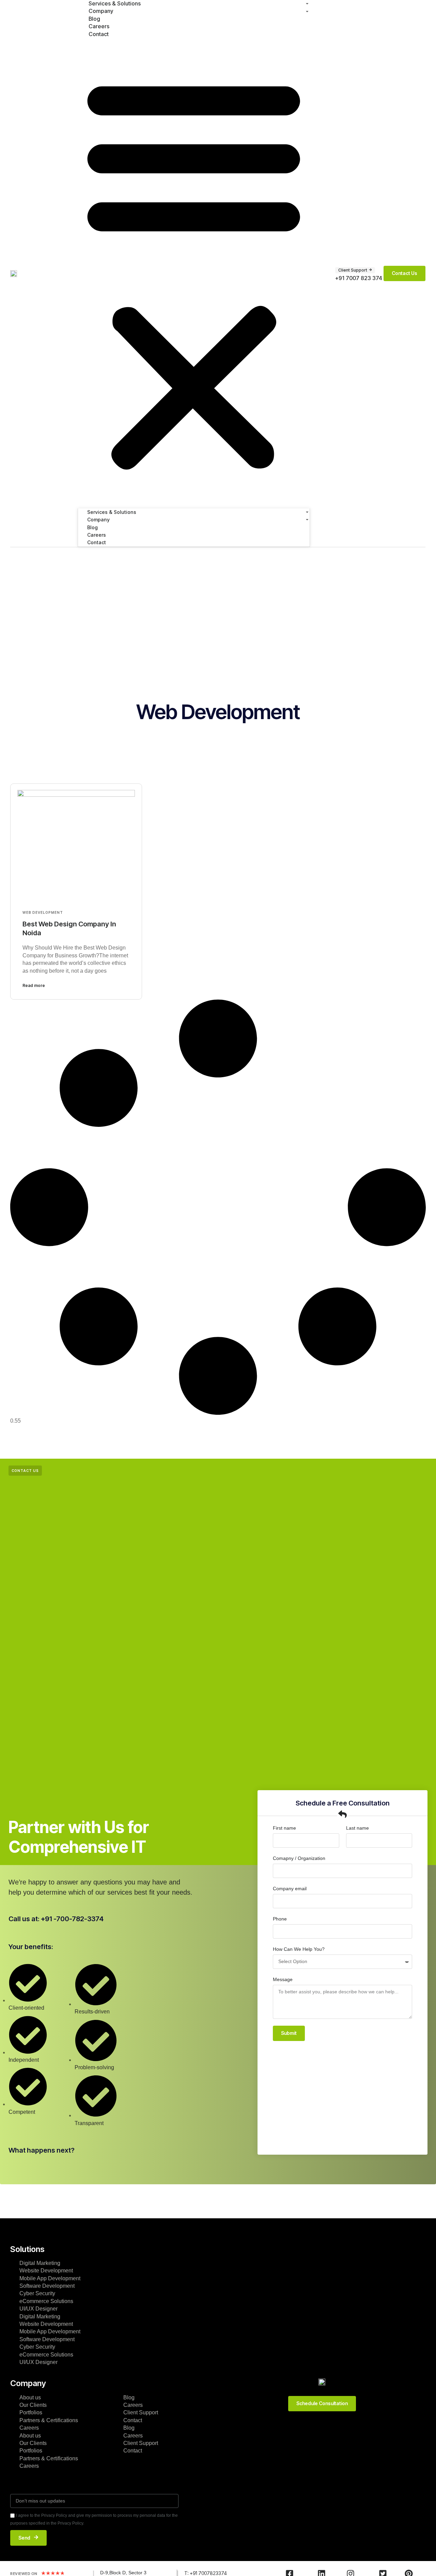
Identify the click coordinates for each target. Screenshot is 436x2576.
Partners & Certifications (49, 2420)
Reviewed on (24, 2574)
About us (30, 2397)
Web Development (43, 912)
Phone (280, 1919)
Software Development (47, 2286)
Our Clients (33, 2405)
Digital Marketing (40, 2263)
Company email (290, 1889)
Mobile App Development (50, 2278)
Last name (357, 1828)
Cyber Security (37, 2293)
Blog (129, 2397)
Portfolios (31, 2412)
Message (283, 1979)
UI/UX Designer (38, 2309)
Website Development (46, 2271)
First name (284, 1828)
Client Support (141, 2412)
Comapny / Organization (299, 1858)
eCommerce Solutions (46, 2301)
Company (98, 520)
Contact (99, 34)
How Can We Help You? (299, 1949)
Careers (29, 2428)
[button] (194, 272)
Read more (34, 985)
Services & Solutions (112, 512)
